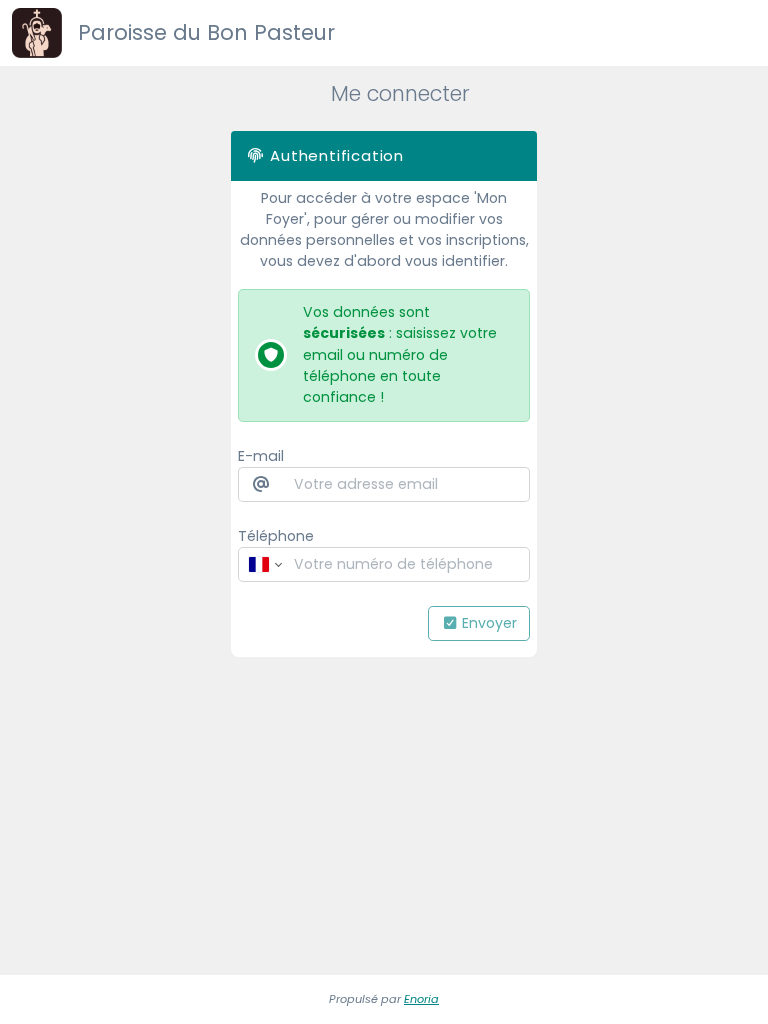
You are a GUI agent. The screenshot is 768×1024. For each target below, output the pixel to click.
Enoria (421, 999)
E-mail (261, 456)
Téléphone (276, 536)
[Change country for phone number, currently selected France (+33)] (263, 564)
